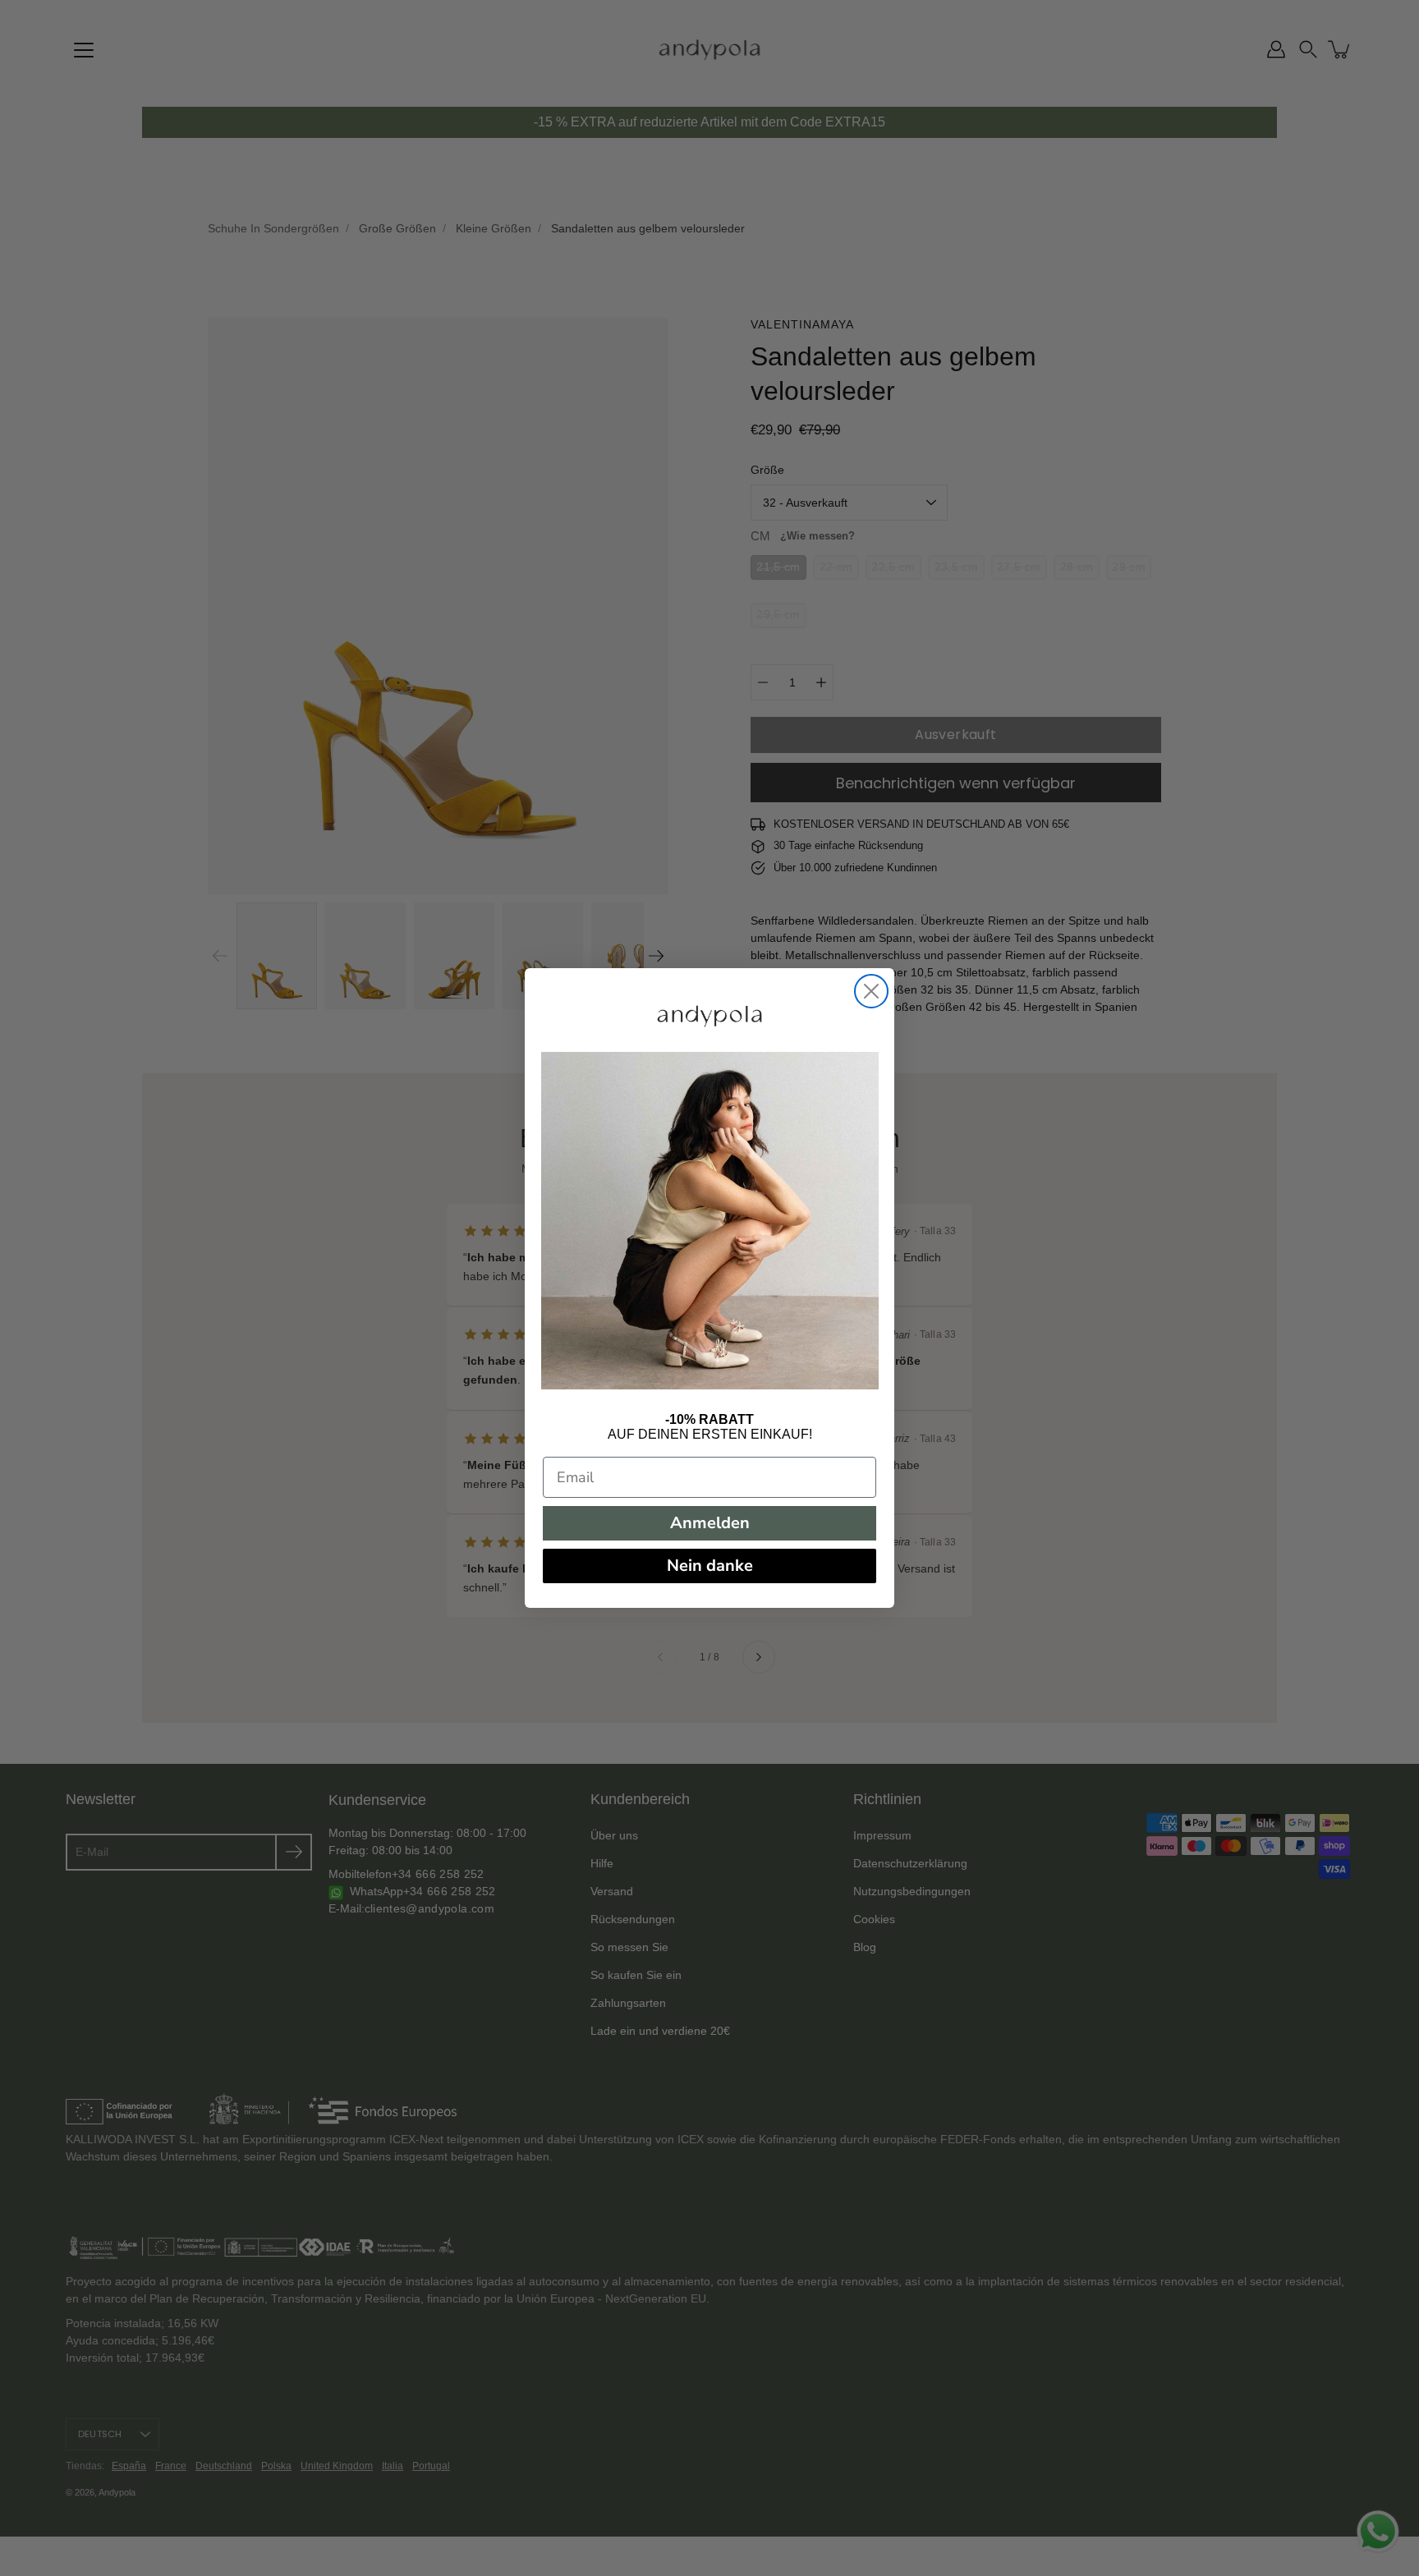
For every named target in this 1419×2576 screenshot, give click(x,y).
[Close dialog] (871, 991)
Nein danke (710, 1566)
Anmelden (710, 1523)
